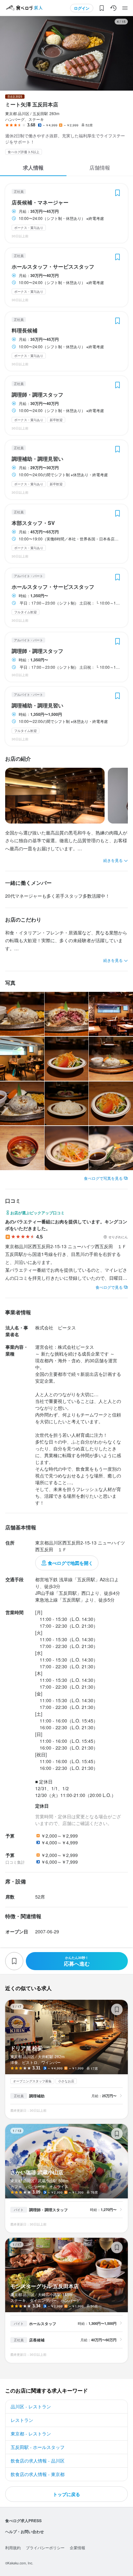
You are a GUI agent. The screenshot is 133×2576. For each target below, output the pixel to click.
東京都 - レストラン (31, 2433)
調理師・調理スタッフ (37, 395)
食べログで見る (109, 1287)
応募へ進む (77, 1961)
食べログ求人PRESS (23, 2521)
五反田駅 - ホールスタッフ (38, 2447)
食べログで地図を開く (70, 1563)
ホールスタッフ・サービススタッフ (53, 267)
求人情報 (33, 168)
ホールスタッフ (43, 2324)
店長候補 (37, 2340)
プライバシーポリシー (45, 2547)
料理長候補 (25, 331)
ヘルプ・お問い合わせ (25, 2532)
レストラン (22, 2420)
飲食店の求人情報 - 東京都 (38, 2474)
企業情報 (77, 2547)
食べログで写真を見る (103, 1178)
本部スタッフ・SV (33, 523)
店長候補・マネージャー (40, 202)
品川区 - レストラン (31, 2406)
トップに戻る (66, 2494)
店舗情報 (100, 168)
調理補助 (37, 2096)
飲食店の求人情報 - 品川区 (38, 2461)
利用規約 (13, 2547)
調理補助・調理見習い (37, 459)
